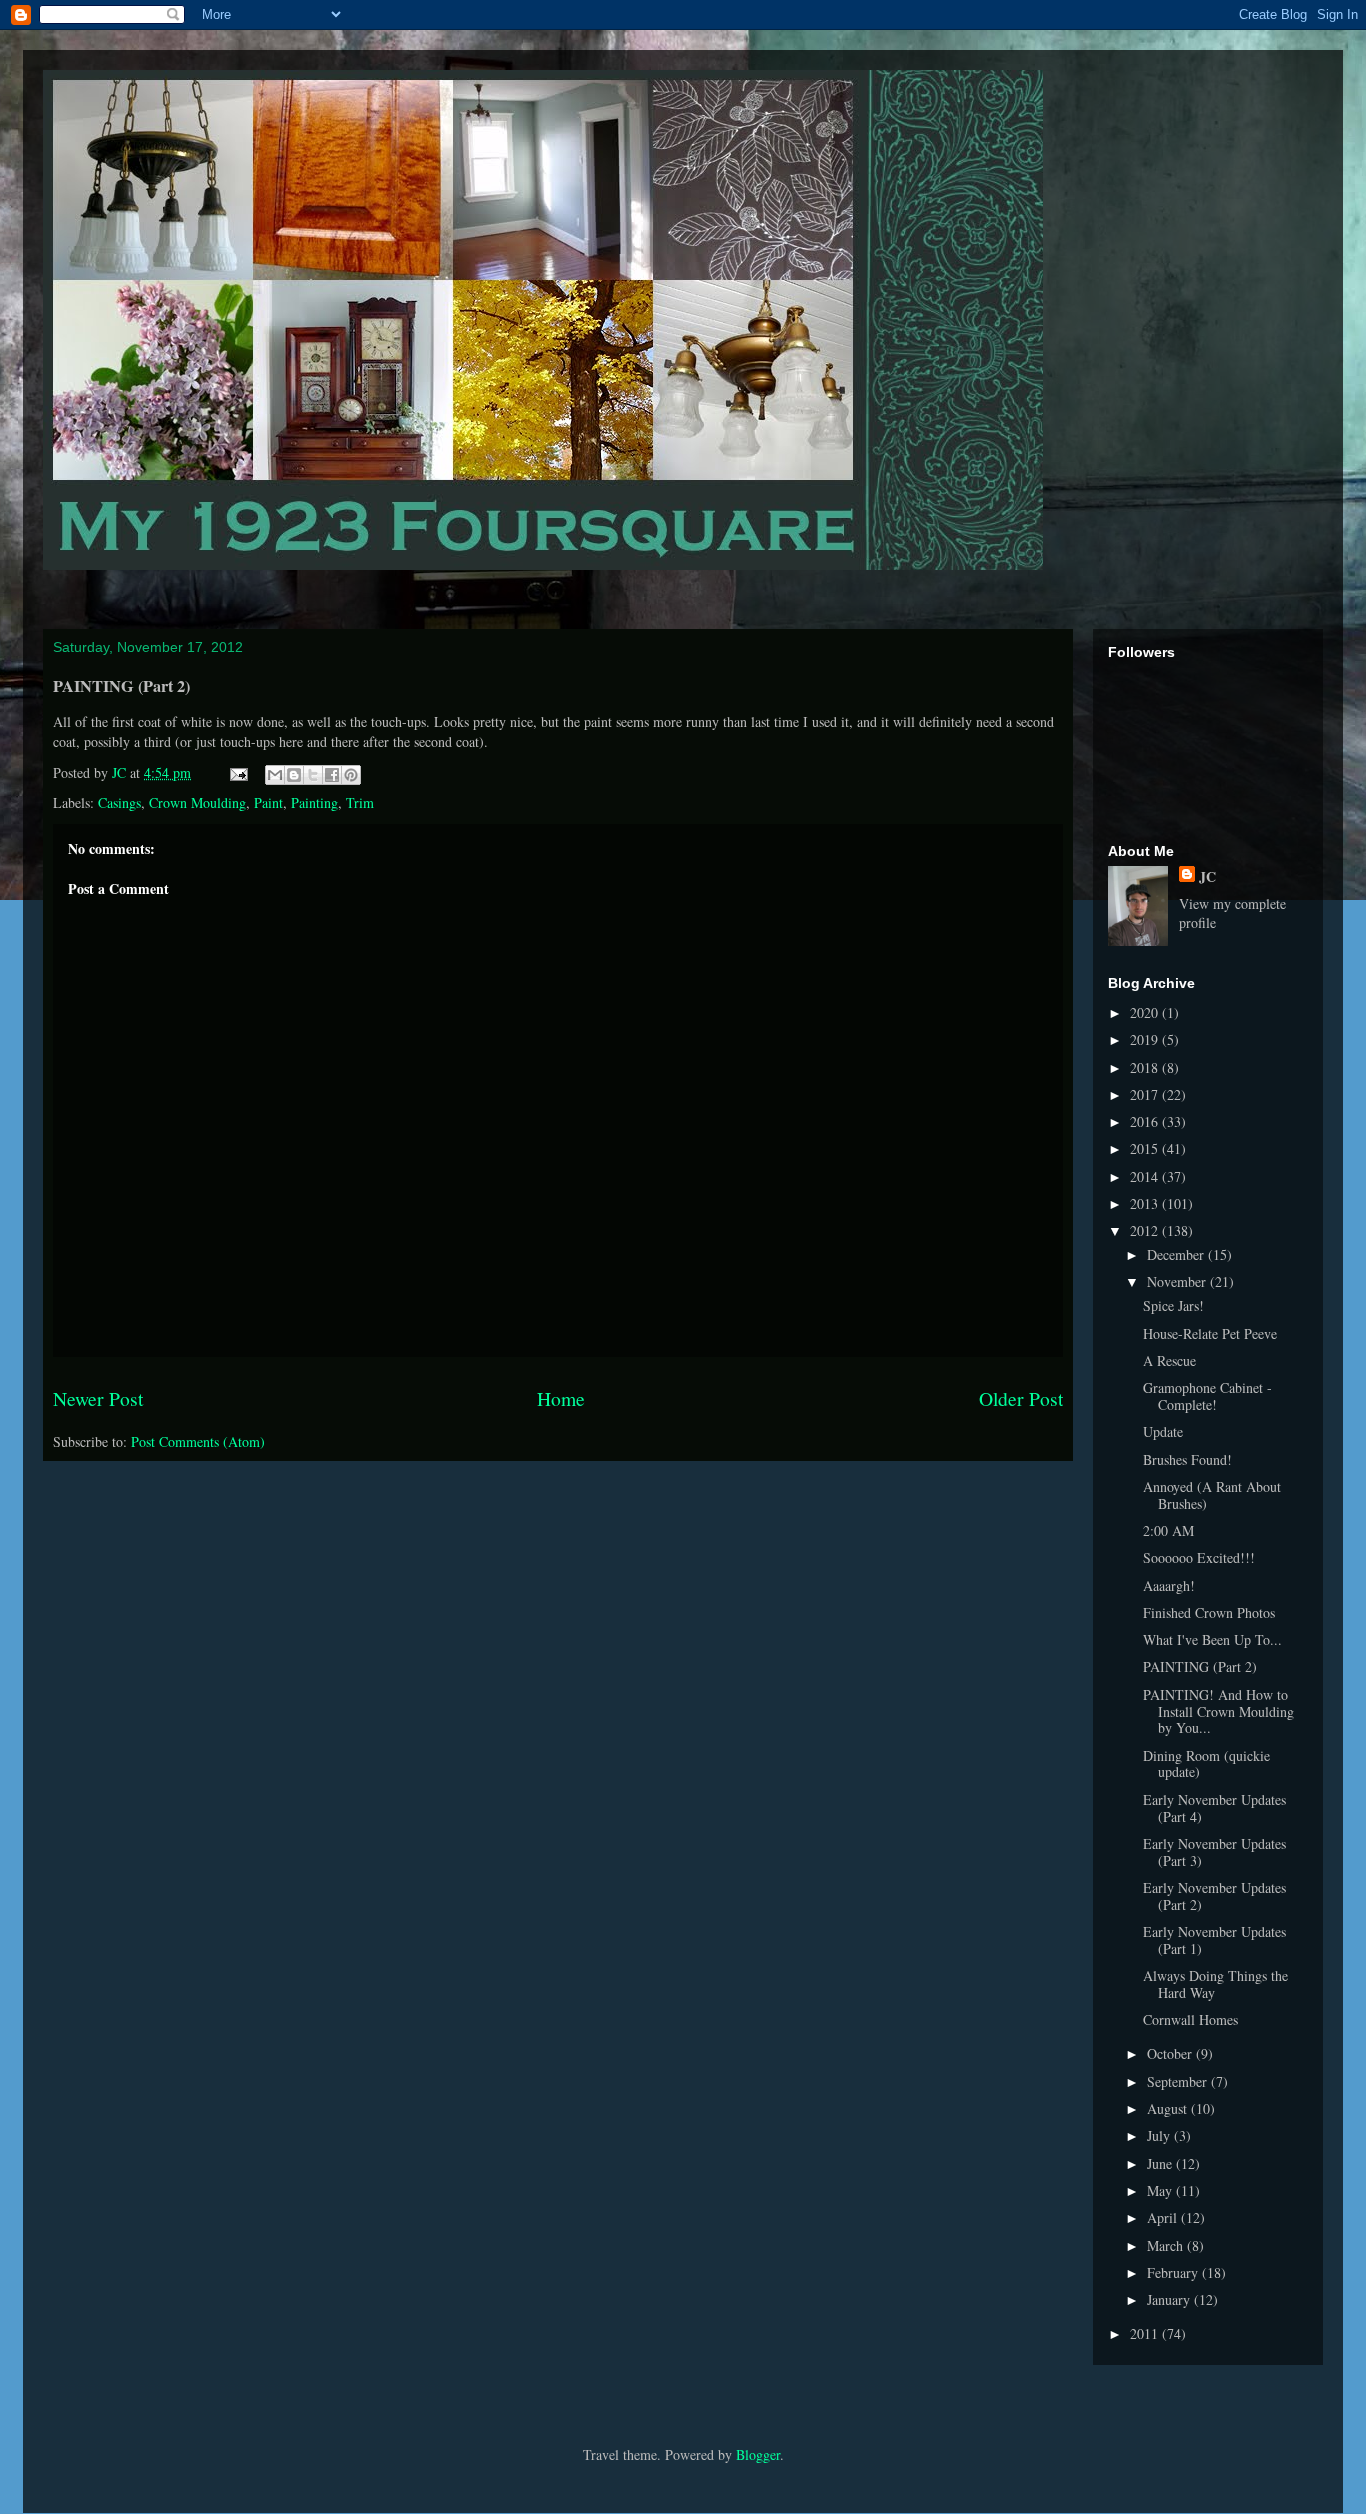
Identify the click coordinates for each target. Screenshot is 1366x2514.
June (1161, 2163)
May (1161, 2190)
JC (1207, 876)
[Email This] (275, 775)
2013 (1146, 1203)
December (1177, 1254)
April (1164, 2217)
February (1174, 2272)
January (1170, 2299)
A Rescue (1169, 1360)
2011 (1146, 2333)
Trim (360, 802)
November (1178, 1281)
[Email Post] (237, 772)
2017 (1146, 1094)
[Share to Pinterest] (351, 775)
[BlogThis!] (294, 775)
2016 (1146, 1121)
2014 (1146, 1176)
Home (561, 1398)
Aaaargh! (1169, 1585)
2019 (1146, 1039)
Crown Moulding (197, 802)
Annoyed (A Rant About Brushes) (1212, 1495)
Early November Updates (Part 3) (1214, 1852)
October (1171, 2053)
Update (1163, 1431)
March (1167, 2245)
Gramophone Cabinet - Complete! (1207, 1396)
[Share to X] (313, 775)
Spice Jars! (1173, 1305)
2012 (1146, 1230)
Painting (314, 802)
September (1179, 2081)
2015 (1146, 1148)
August (1169, 2108)
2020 (1146, 1012)
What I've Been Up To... (1212, 1639)
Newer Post (98, 1398)
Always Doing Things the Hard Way (1215, 1984)
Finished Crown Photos (1209, 1612)
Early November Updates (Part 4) (1214, 1808)
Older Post (1021, 1398)
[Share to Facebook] (332, 775)
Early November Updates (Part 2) (1214, 1896)
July (1160, 2135)
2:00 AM (1168, 1530)
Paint (268, 802)
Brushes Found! (1187, 1459)
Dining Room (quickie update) (1206, 1764)
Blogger (758, 2454)
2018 (1146, 1067)
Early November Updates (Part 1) (1214, 1940)
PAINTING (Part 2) (1200, 1666)
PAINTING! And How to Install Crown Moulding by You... (1218, 1711)
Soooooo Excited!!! (1199, 1557)
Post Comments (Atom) (198, 1441)
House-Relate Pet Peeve (1210, 1333)
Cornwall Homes (1190, 2019)
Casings (119, 802)
